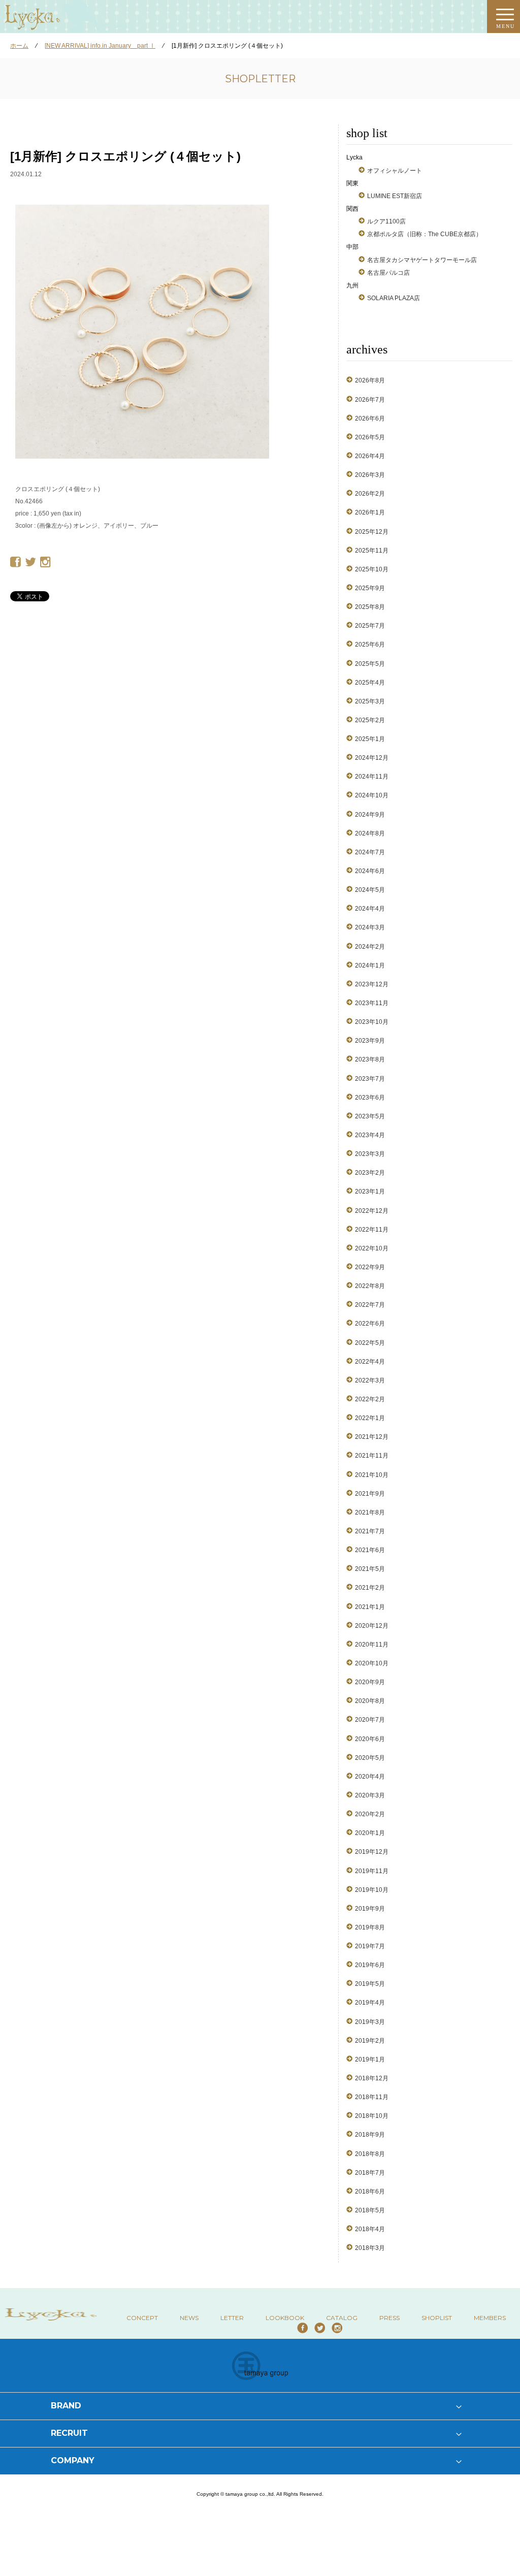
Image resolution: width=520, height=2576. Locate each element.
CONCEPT (142, 2318)
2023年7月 (370, 1079)
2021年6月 (370, 1550)
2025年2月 (370, 720)
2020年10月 (372, 1663)
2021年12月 (372, 1437)
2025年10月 (372, 569)
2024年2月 (370, 947)
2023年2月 (370, 1173)
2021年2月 (370, 1588)
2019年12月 (372, 1852)
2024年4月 (370, 909)
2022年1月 (370, 1418)
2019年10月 (372, 1890)
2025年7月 (370, 626)
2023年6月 (370, 1098)
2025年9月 (370, 588)
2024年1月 (370, 965)
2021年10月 (372, 1475)
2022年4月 (370, 1362)
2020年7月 (370, 1720)
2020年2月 (370, 1814)
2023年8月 (370, 1059)
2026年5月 (370, 437)
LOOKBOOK (285, 2318)
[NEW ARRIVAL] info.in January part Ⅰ (100, 46)
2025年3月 (370, 701)
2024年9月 (370, 815)
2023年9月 (370, 1041)
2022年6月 (370, 1324)
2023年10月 (372, 1022)
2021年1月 (370, 1607)
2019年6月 (370, 1965)
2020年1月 (370, 1833)
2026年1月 (370, 512)
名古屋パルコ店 (388, 273)
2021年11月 (372, 1456)
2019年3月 (370, 2022)
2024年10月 (372, 795)
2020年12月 (372, 1626)
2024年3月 (370, 927)
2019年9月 (370, 1909)
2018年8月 (370, 2154)
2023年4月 (370, 1135)
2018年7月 (370, 2173)
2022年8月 (370, 1286)
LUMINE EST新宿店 (395, 196)
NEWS (189, 2318)
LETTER (232, 2318)
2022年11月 (372, 1230)
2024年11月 (372, 777)
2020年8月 (370, 1701)
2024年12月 (372, 758)
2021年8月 (370, 1512)
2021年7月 (370, 1531)
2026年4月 (370, 456)
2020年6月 (370, 1739)
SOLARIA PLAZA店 (394, 298)
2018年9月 (370, 2135)
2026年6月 (370, 418)
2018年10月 (372, 2116)
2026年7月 (370, 400)
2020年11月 (372, 1645)
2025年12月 (372, 532)
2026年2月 (370, 494)
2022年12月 (372, 1211)
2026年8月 (370, 380)
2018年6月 (370, 2192)
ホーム (19, 46)
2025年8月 (370, 607)
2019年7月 (370, 1946)
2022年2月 (370, 1399)
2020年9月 (370, 1682)
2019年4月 (370, 2003)
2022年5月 (370, 1343)
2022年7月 (370, 1305)
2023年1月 (370, 1192)
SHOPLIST (437, 2318)
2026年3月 (370, 475)
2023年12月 (372, 984)
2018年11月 (372, 2097)
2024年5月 (370, 890)
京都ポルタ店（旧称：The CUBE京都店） (425, 234)
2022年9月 (370, 1267)
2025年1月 (370, 739)
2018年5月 (370, 2210)
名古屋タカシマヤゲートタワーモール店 (422, 260)
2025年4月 (370, 683)
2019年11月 (372, 1871)
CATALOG (342, 2318)
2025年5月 (370, 664)
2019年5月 (370, 1984)
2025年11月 (372, 551)
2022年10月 (372, 1248)
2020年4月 (370, 1777)
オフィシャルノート (395, 171)
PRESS (389, 2318)
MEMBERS (490, 2318)
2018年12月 (372, 2078)
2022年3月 (370, 1380)
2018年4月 (370, 2229)
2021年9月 (370, 1494)
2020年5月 (370, 1758)
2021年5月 (370, 1569)
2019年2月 (370, 2041)
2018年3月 (370, 2248)
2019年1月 (370, 2059)
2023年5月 (370, 1116)
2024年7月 (370, 852)
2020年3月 (370, 1795)
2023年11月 (372, 1003)
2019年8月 (370, 1927)
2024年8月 (370, 833)
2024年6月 (370, 871)
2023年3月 (370, 1154)
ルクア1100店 (386, 221)
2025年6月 (370, 645)
